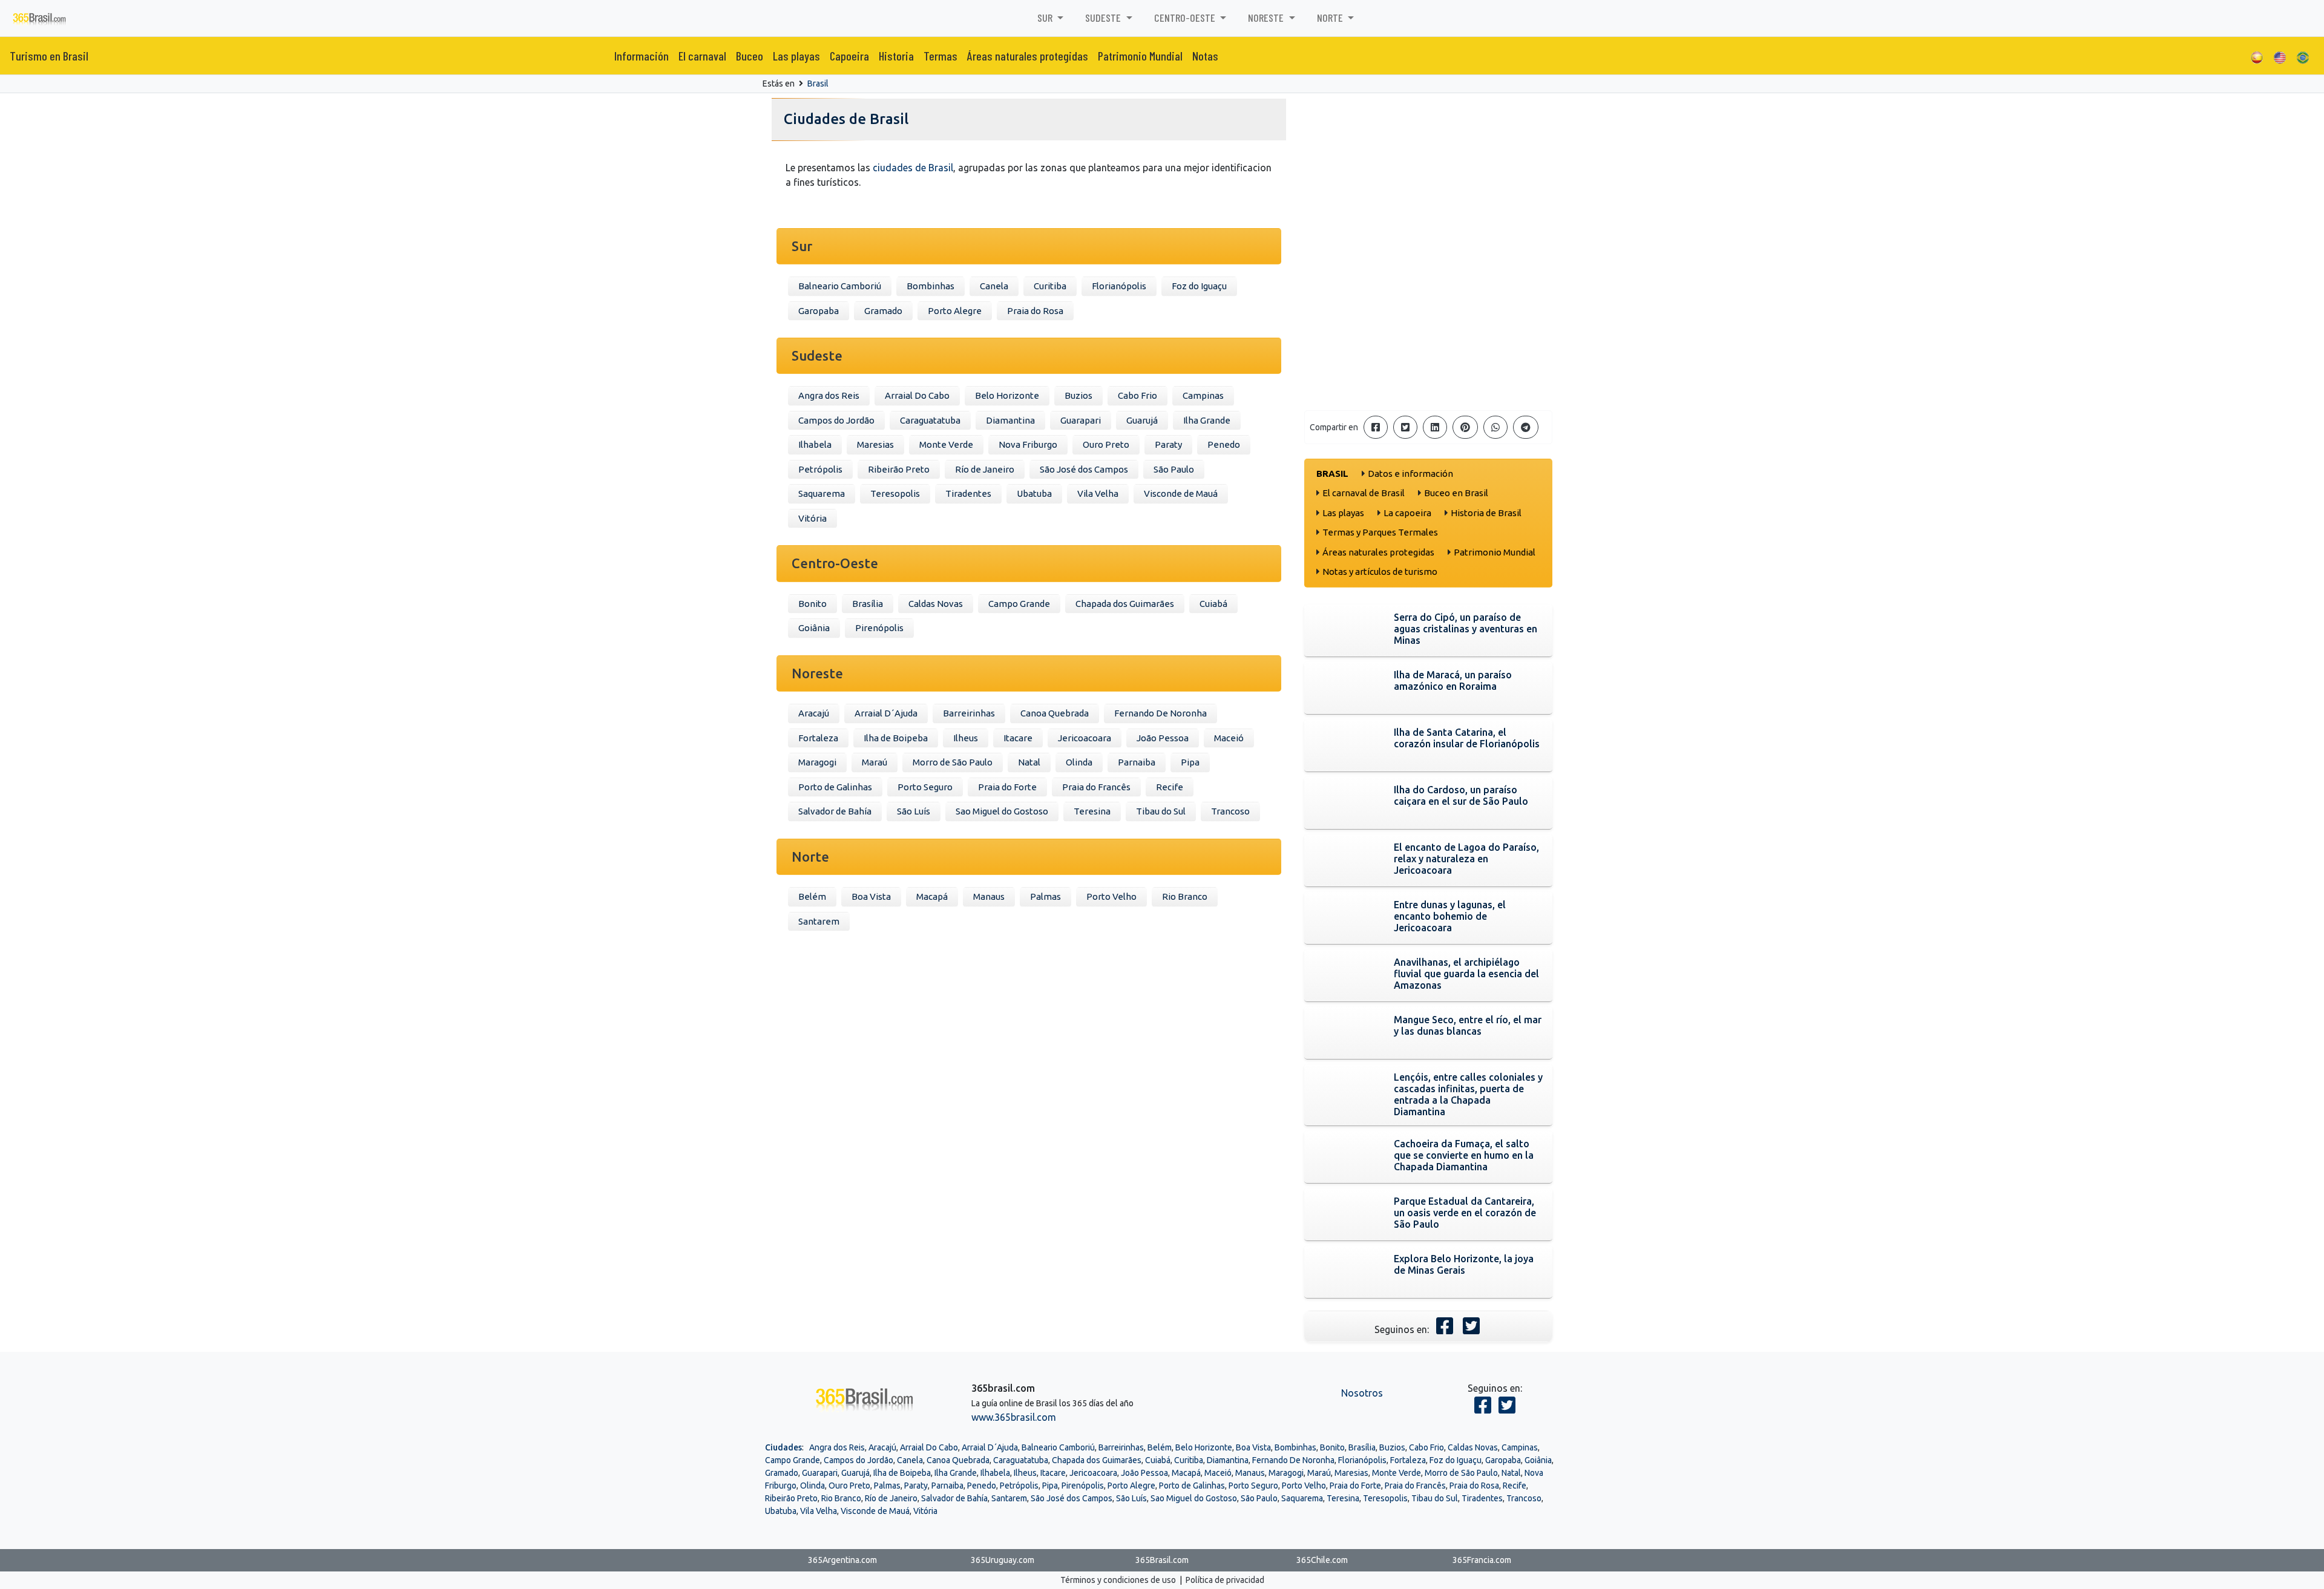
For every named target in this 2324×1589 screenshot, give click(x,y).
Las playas (796, 56)
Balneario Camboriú (840, 286)
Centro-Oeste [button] (1186, 18)
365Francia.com (1482, 1560)
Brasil (818, 84)
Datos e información (1410, 473)
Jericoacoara (1085, 738)
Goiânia (814, 628)
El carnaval (702, 56)
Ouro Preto (1106, 444)
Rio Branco (1185, 896)
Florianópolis (1119, 286)
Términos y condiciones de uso (1118, 1580)
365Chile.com (1322, 1560)
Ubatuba (1034, 493)
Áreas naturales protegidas (1028, 56)
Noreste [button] (1267, 18)
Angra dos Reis (829, 395)
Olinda (1079, 762)
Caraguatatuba (930, 420)
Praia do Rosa (1035, 311)
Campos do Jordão (836, 420)
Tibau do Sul (1161, 811)
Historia (896, 56)
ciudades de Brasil (913, 168)
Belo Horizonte (1007, 395)
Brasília (868, 604)
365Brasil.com (1162, 1560)
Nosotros (1362, 1393)
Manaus (989, 896)
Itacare (1018, 738)
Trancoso (1230, 811)
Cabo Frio (1137, 395)
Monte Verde (946, 444)
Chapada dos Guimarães (1125, 604)
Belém (812, 896)
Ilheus (966, 738)
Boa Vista (871, 896)
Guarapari (1081, 420)
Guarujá (1142, 420)
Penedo (1224, 444)
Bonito (812, 604)
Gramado (883, 311)
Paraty (1168, 444)
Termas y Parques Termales (1380, 532)
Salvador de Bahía (835, 811)
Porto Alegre (955, 311)
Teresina (1092, 811)
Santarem (819, 921)
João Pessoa (1163, 738)
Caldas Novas (936, 604)
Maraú (875, 762)
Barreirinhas (969, 713)
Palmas (1045, 896)
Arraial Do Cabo (917, 395)
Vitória (812, 518)
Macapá (932, 896)
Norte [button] (1331, 18)
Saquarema (822, 493)
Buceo (750, 56)
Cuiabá (1213, 604)
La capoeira (1407, 513)
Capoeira (849, 56)
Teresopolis (895, 493)
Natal (1029, 762)
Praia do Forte (1007, 787)
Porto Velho (1111, 896)
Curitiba (1050, 286)
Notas (1205, 56)
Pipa (1190, 762)
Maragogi (817, 762)
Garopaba (819, 311)
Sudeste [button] (1104, 18)
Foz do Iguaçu (1199, 286)
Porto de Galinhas (835, 787)
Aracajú (814, 713)
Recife (1170, 787)
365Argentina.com (842, 1560)
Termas (940, 56)
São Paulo (1174, 469)
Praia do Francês (1096, 787)
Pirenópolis (879, 628)
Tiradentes (968, 493)
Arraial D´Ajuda (886, 713)
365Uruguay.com (1003, 1560)
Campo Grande (1019, 604)
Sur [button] (1046, 18)
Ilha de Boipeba (896, 738)
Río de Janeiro (985, 469)
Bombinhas (931, 286)
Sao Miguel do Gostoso (1002, 811)
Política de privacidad (1225, 1580)
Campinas (1203, 395)
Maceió (1229, 738)
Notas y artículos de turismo (1380, 572)
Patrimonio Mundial (1140, 56)
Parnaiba (1137, 762)
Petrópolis (820, 469)
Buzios (1078, 395)
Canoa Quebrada (1055, 713)
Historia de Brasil (1486, 513)
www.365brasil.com (1014, 1417)
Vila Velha (1098, 493)
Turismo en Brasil (49, 56)
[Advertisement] (1428, 316)
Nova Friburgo (1028, 444)
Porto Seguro (925, 787)
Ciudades (783, 1447)
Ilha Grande (1207, 420)
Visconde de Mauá (1181, 493)
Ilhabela (815, 444)
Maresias (875, 444)
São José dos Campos (1084, 469)
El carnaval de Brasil (1364, 493)
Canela (994, 286)
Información (642, 56)
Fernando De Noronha (1160, 713)
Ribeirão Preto (899, 469)
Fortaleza (818, 738)
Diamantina (1010, 420)
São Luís (914, 811)
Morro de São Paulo (953, 762)
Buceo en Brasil (1456, 493)
